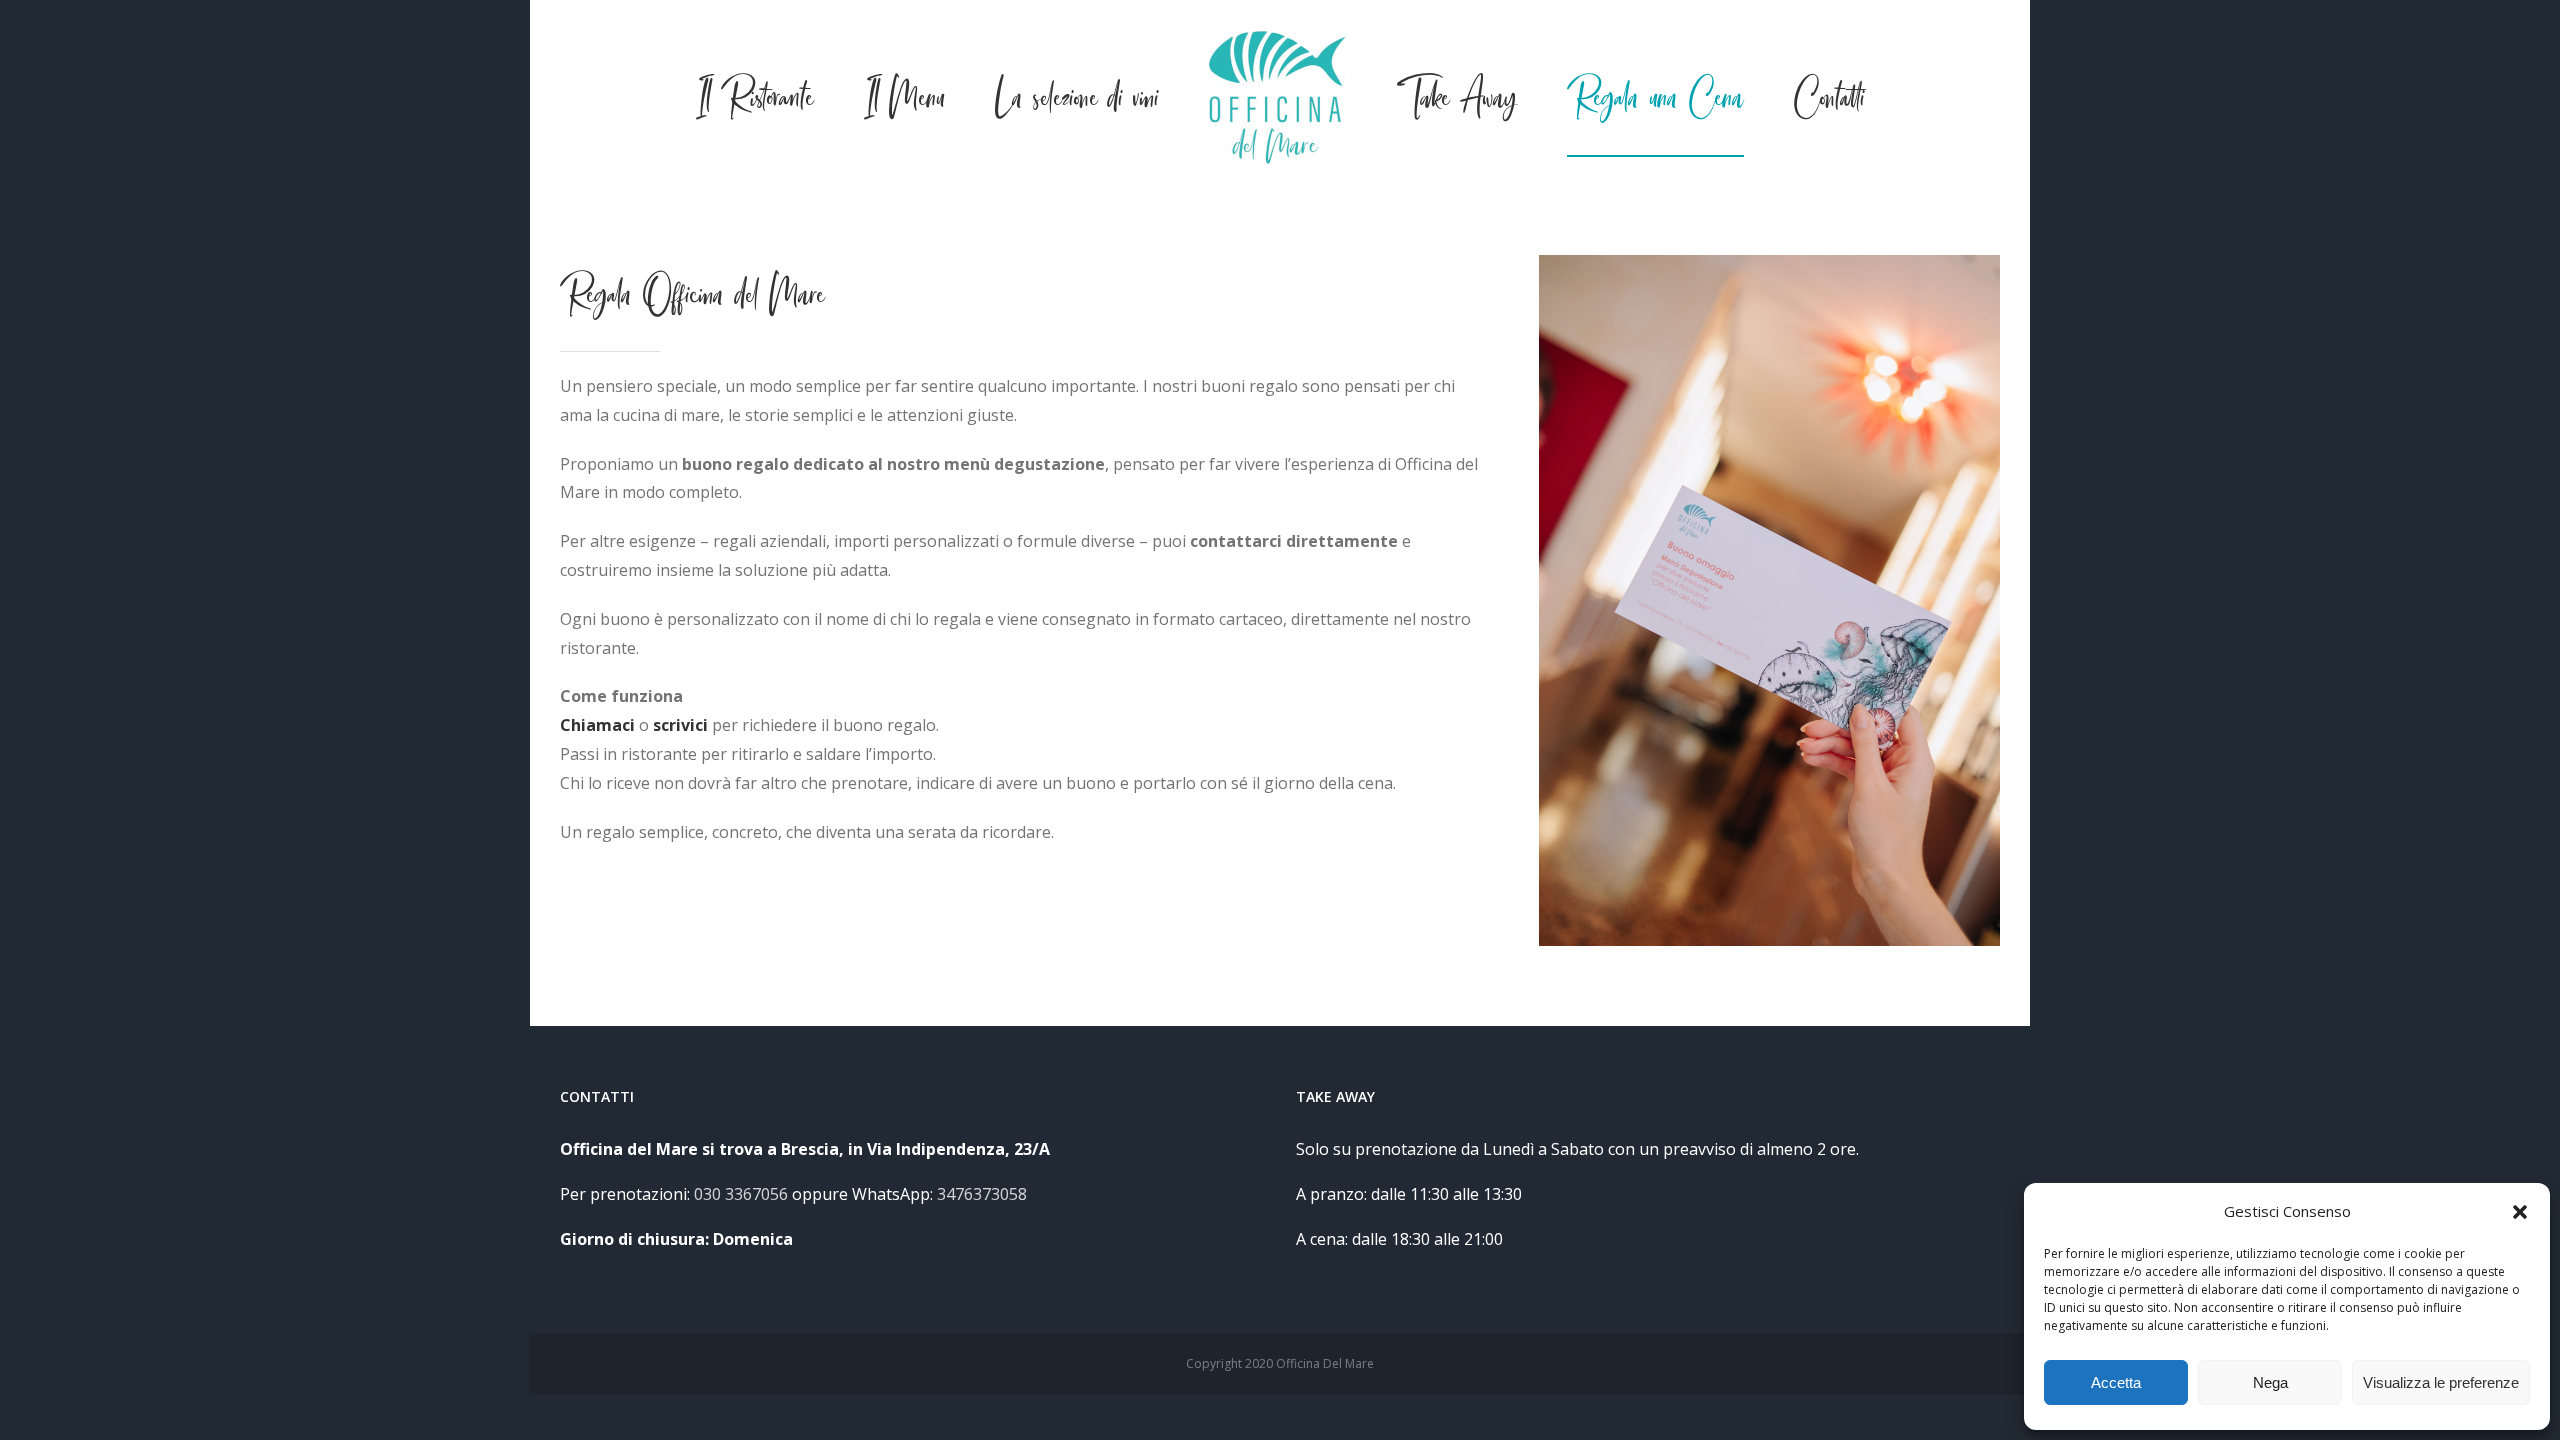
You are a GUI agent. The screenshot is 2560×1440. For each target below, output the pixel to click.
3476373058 (982, 1194)
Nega (2270, 1382)
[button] (2520, 1212)
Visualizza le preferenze (2441, 1382)
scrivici (680, 725)
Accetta (2116, 1382)
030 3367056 (741, 1194)
